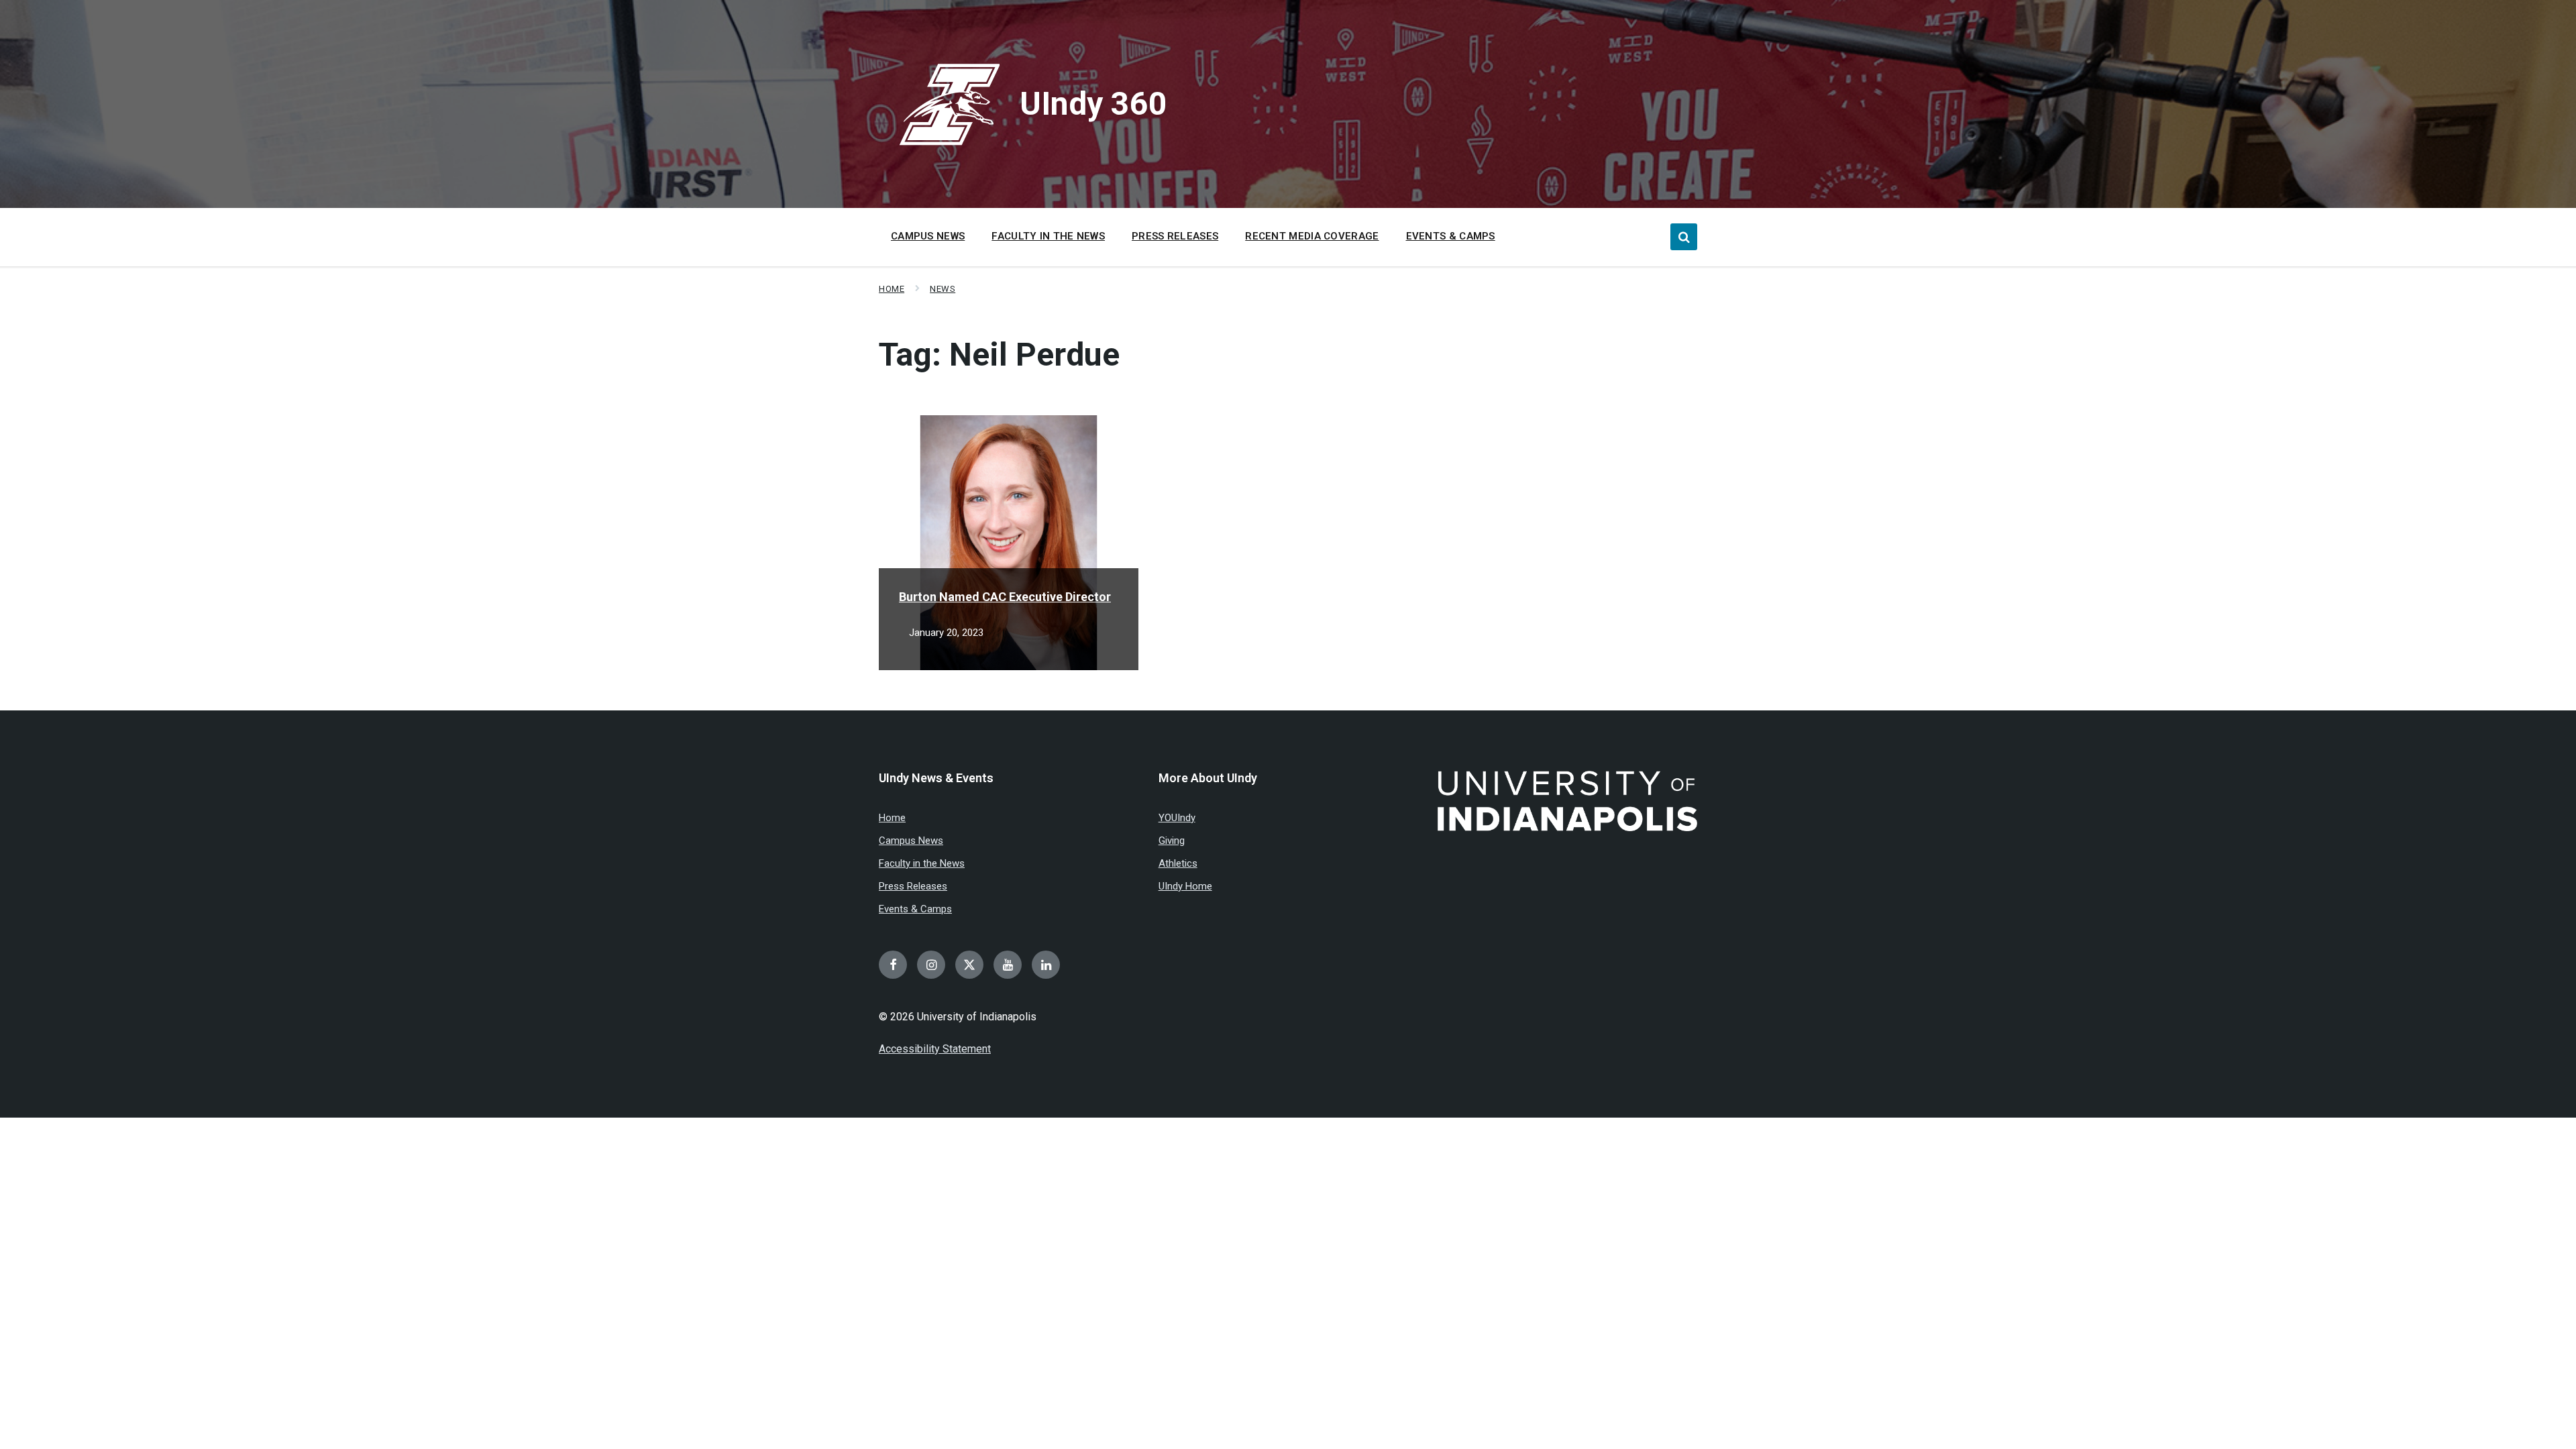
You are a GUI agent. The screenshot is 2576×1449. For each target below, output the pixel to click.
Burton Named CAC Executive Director (1005, 597)
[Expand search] (1684, 237)
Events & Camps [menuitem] (1451, 236)
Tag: (999, 355)
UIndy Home (1185, 886)
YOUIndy (1177, 818)
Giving (1172, 841)
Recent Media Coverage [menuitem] (1312, 236)
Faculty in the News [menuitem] (1048, 236)
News (943, 289)
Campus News (911, 841)
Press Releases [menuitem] (1175, 236)
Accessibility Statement (935, 1049)
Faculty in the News (922, 863)
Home (892, 289)
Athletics (1178, 863)
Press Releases (913, 886)
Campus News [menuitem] (928, 236)
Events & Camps (915, 909)
